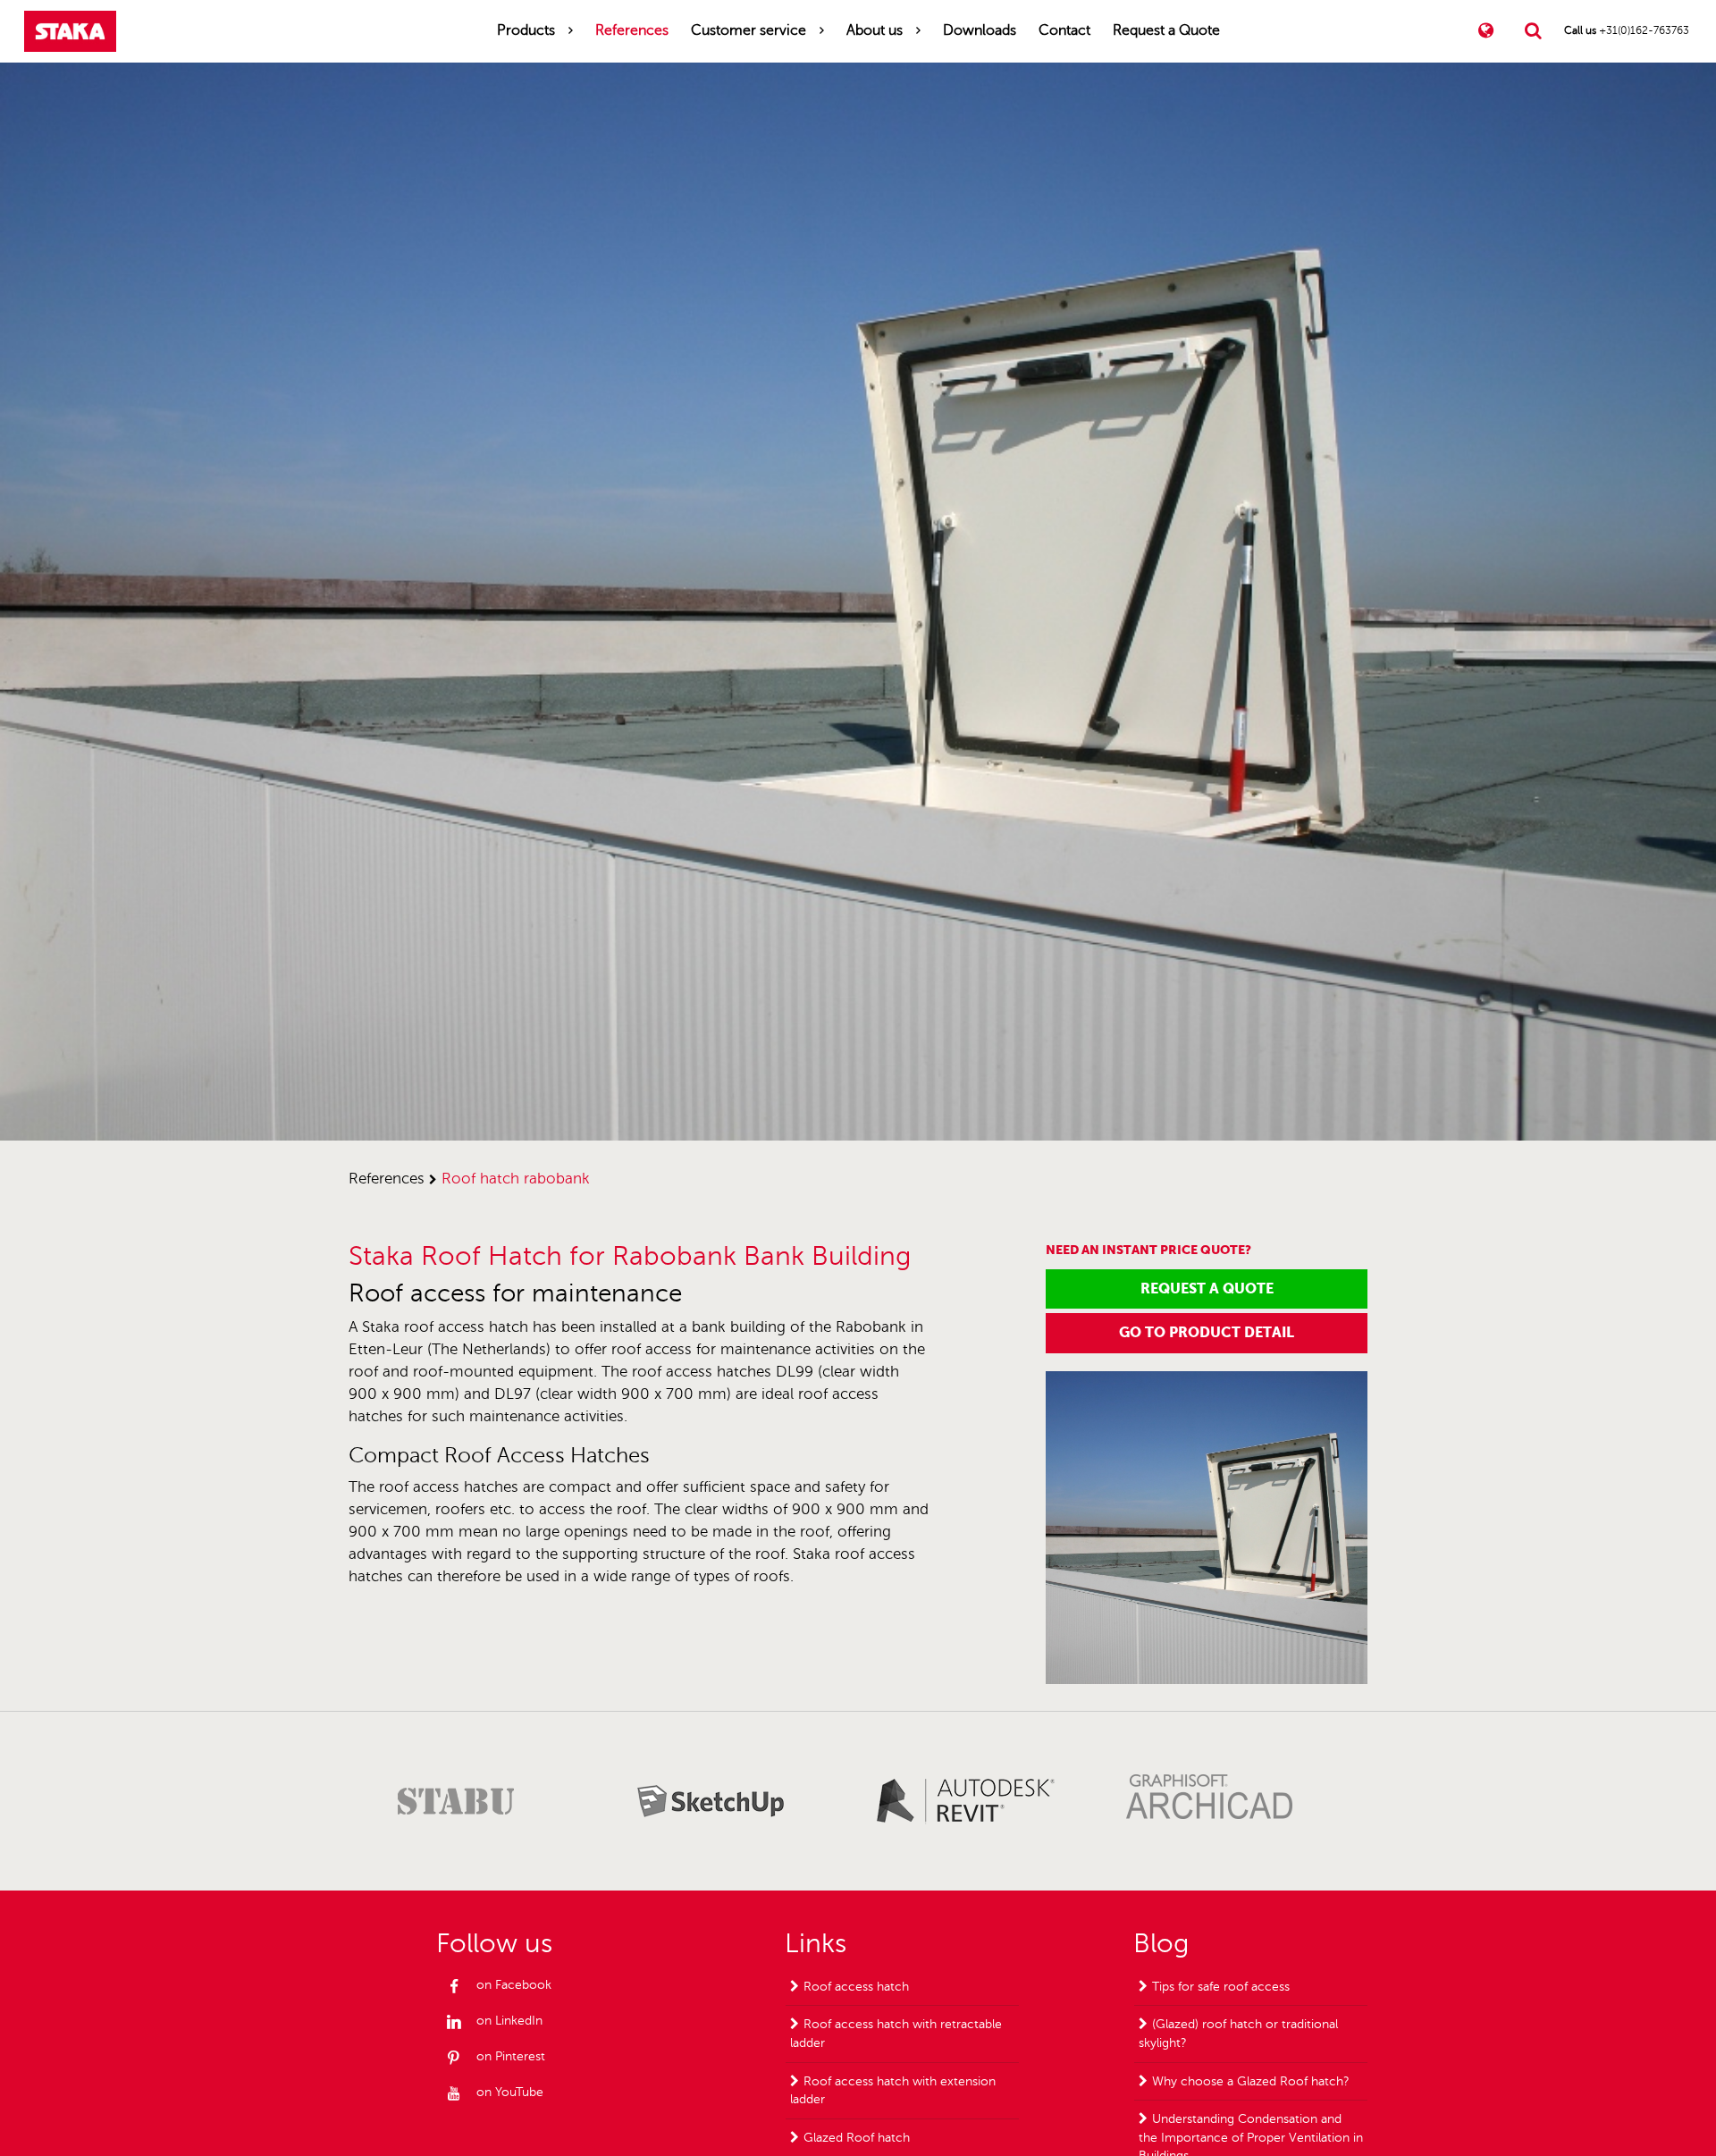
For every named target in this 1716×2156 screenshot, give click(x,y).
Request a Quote (1166, 30)
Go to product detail (1207, 1332)
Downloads (980, 30)
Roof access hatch (856, 1987)
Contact (1064, 30)
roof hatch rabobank (516, 1179)
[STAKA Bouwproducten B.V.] (70, 31)
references (387, 1179)
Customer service (749, 30)
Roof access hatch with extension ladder (893, 2091)
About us (875, 30)
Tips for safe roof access (1221, 1987)
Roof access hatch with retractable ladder (896, 2034)
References (632, 30)
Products (526, 30)
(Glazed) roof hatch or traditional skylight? (1238, 2034)
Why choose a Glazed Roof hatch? (1251, 2081)
